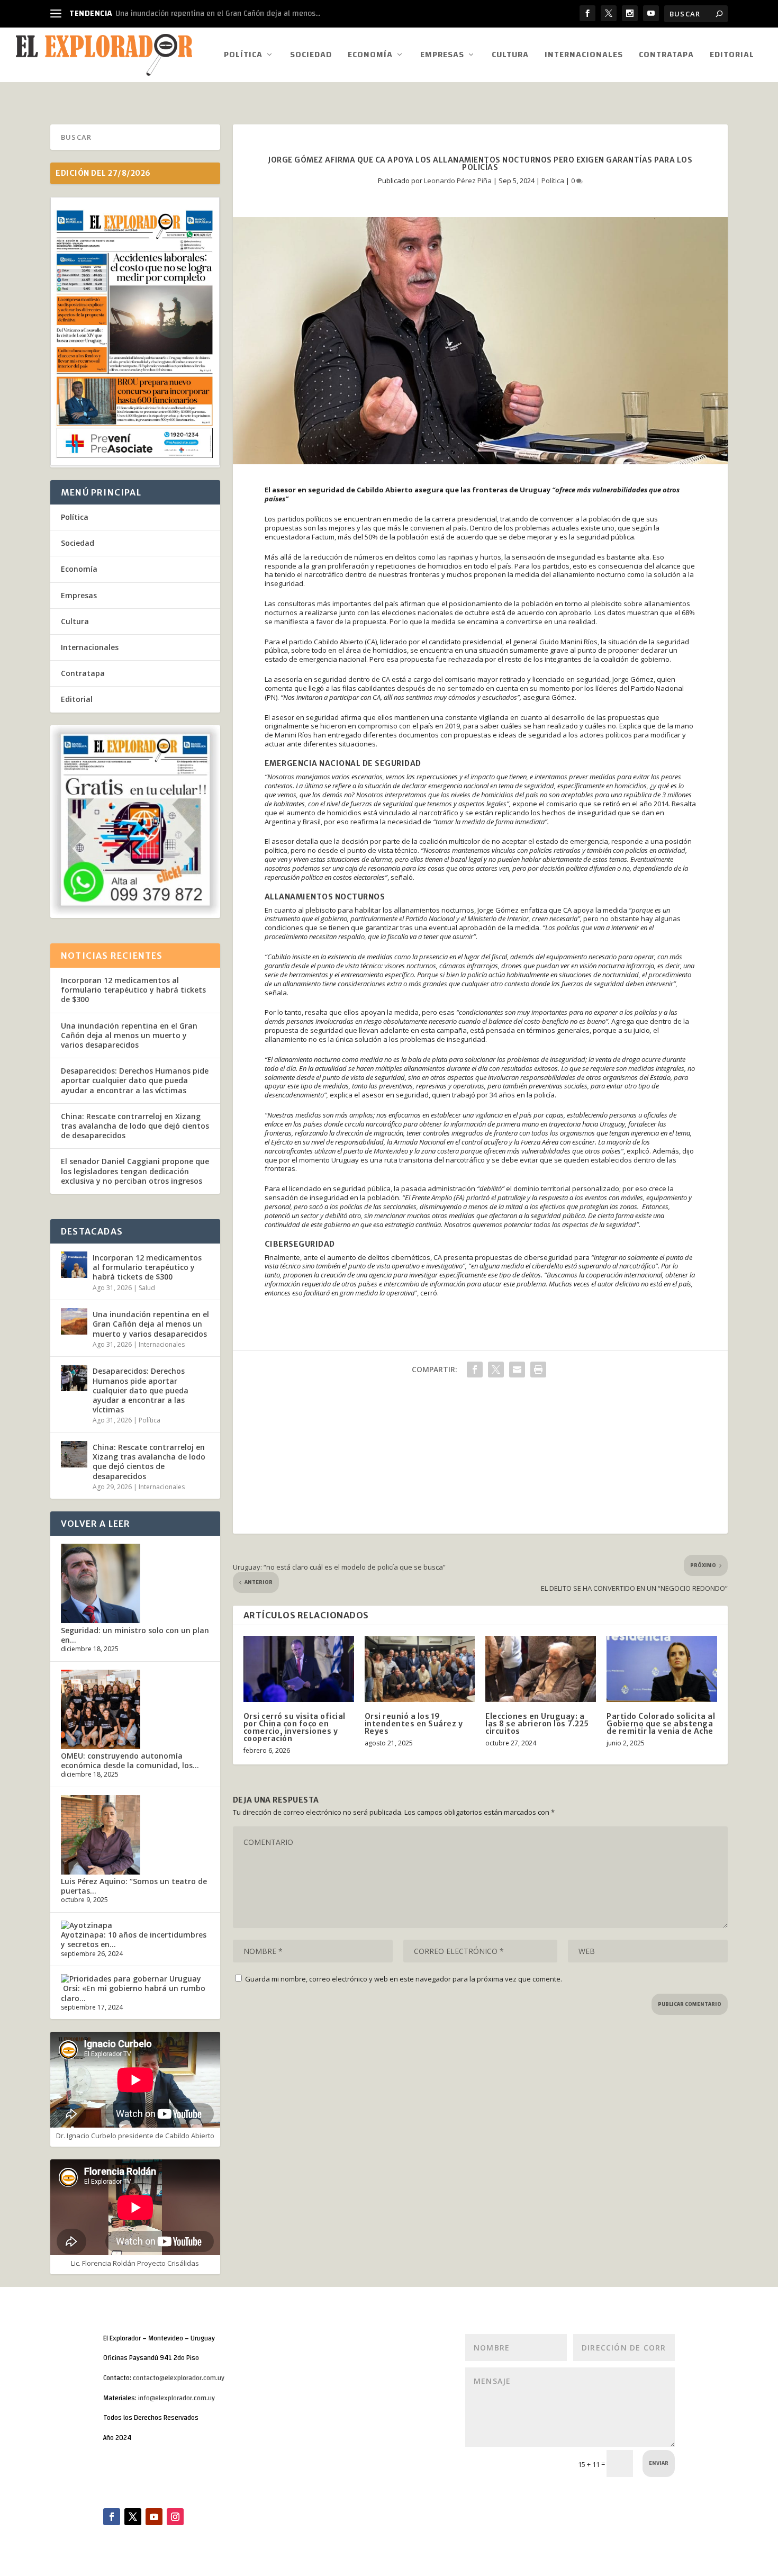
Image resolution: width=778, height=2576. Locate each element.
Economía (370, 56)
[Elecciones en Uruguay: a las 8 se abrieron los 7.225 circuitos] (541, 1669)
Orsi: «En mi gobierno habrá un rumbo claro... (133, 1993)
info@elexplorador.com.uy (177, 2398)
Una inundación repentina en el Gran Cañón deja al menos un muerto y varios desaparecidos (129, 1035)
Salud (147, 1288)
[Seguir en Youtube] (154, 2517)
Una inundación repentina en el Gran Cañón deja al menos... (218, 13)
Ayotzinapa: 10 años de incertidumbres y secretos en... (134, 1939)
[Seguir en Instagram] (175, 2517)
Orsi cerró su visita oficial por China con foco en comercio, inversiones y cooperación (295, 1727)
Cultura (510, 56)
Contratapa (666, 56)
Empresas (442, 56)
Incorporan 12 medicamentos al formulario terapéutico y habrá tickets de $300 (133, 990)
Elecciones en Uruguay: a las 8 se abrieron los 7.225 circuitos (537, 1724)
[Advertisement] (480, 1460)
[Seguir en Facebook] (112, 2517)
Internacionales (584, 56)
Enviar (659, 2463)
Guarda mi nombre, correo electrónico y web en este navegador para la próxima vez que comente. (404, 1979)
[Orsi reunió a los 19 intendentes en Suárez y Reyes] (420, 1669)
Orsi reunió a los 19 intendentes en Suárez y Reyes (414, 1724)
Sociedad (311, 56)
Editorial (732, 56)
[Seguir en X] (133, 2517)
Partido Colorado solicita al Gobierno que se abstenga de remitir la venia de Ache (661, 1724)
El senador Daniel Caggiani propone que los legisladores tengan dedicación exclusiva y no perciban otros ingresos (135, 1171)
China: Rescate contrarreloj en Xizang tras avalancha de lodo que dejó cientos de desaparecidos (135, 1126)
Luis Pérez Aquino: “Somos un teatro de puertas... (134, 1886)
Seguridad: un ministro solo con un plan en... (135, 1635)
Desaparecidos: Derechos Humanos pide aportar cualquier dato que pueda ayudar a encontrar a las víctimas (135, 1080)
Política (243, 56)
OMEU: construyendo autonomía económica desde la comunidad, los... (130, 1760)
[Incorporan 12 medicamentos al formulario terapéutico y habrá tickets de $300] (74, 1265)
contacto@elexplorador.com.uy (179, 2378)
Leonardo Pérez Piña (458, 181)
